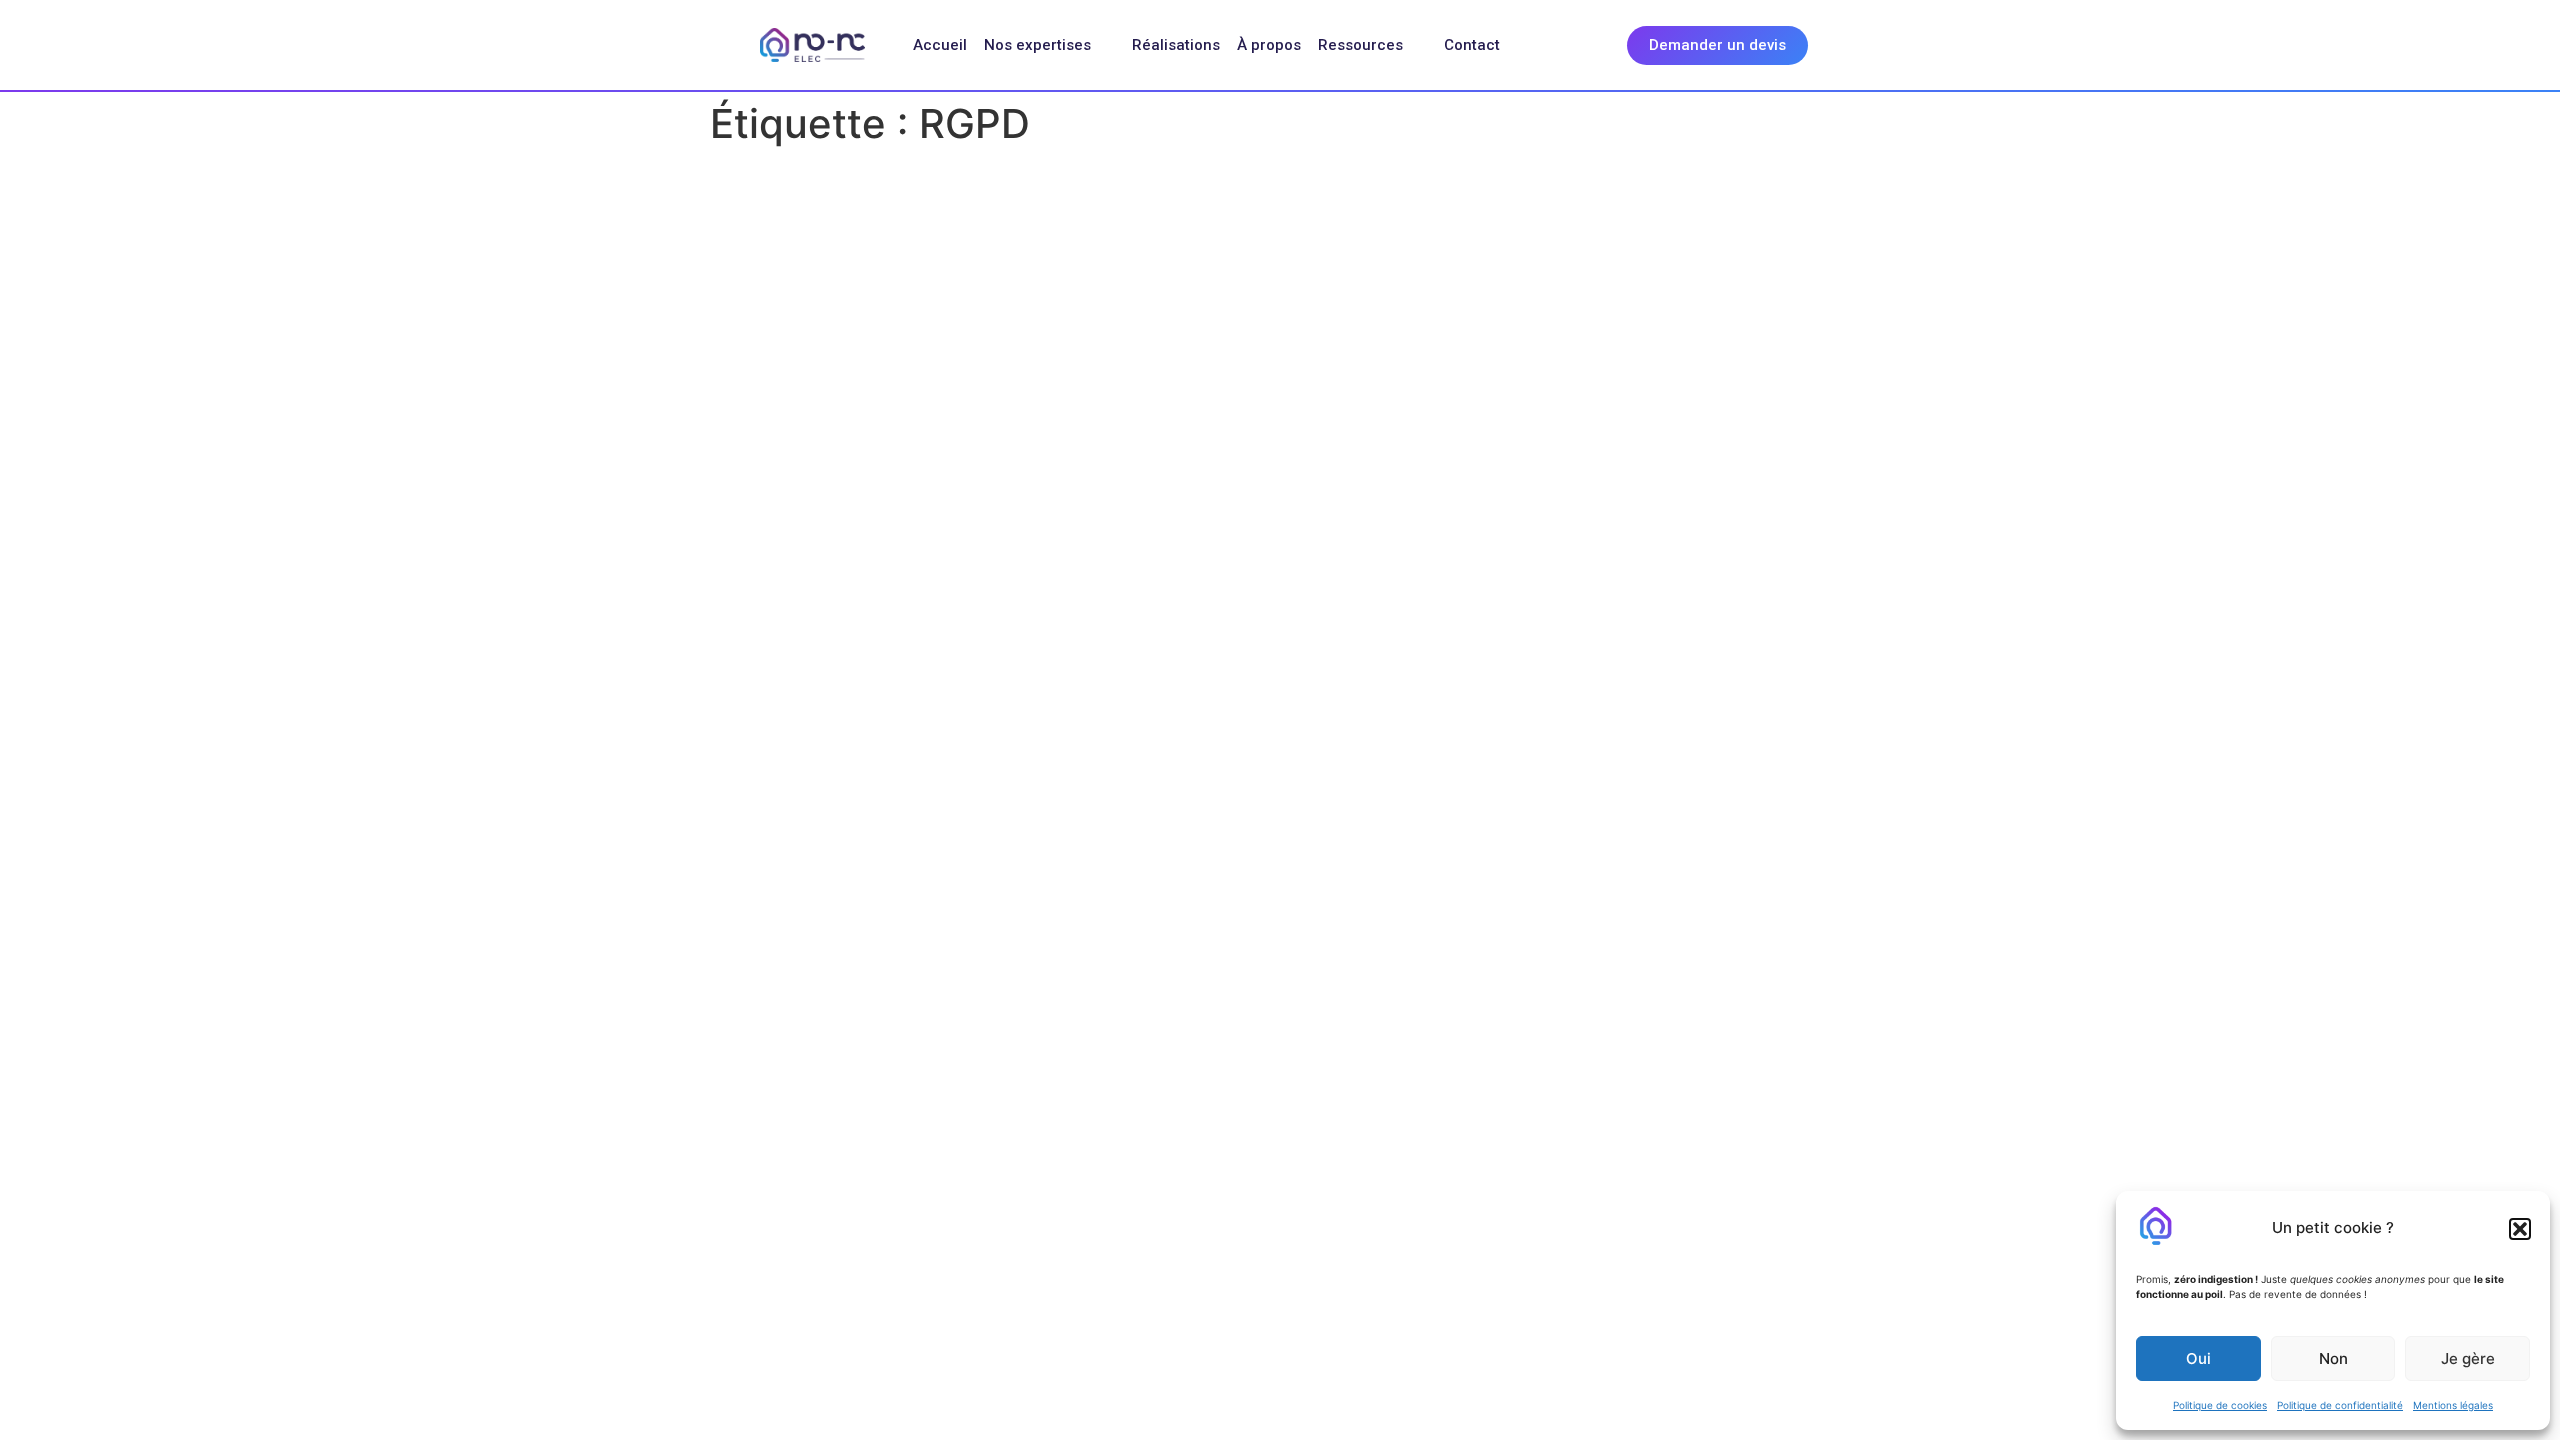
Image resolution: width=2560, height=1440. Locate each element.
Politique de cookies (2220, 1405)
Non (2333, 1358)
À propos (1269, 45)
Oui (2198, 1358)
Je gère (2468, 1358)
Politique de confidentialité (2340, 1405)
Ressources (1360, 45)
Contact (1472, 45)
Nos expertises (1037, 45)
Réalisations (1176, 45)
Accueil (940, 45)
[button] (2520, 1229)
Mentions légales (2453, 1405)
